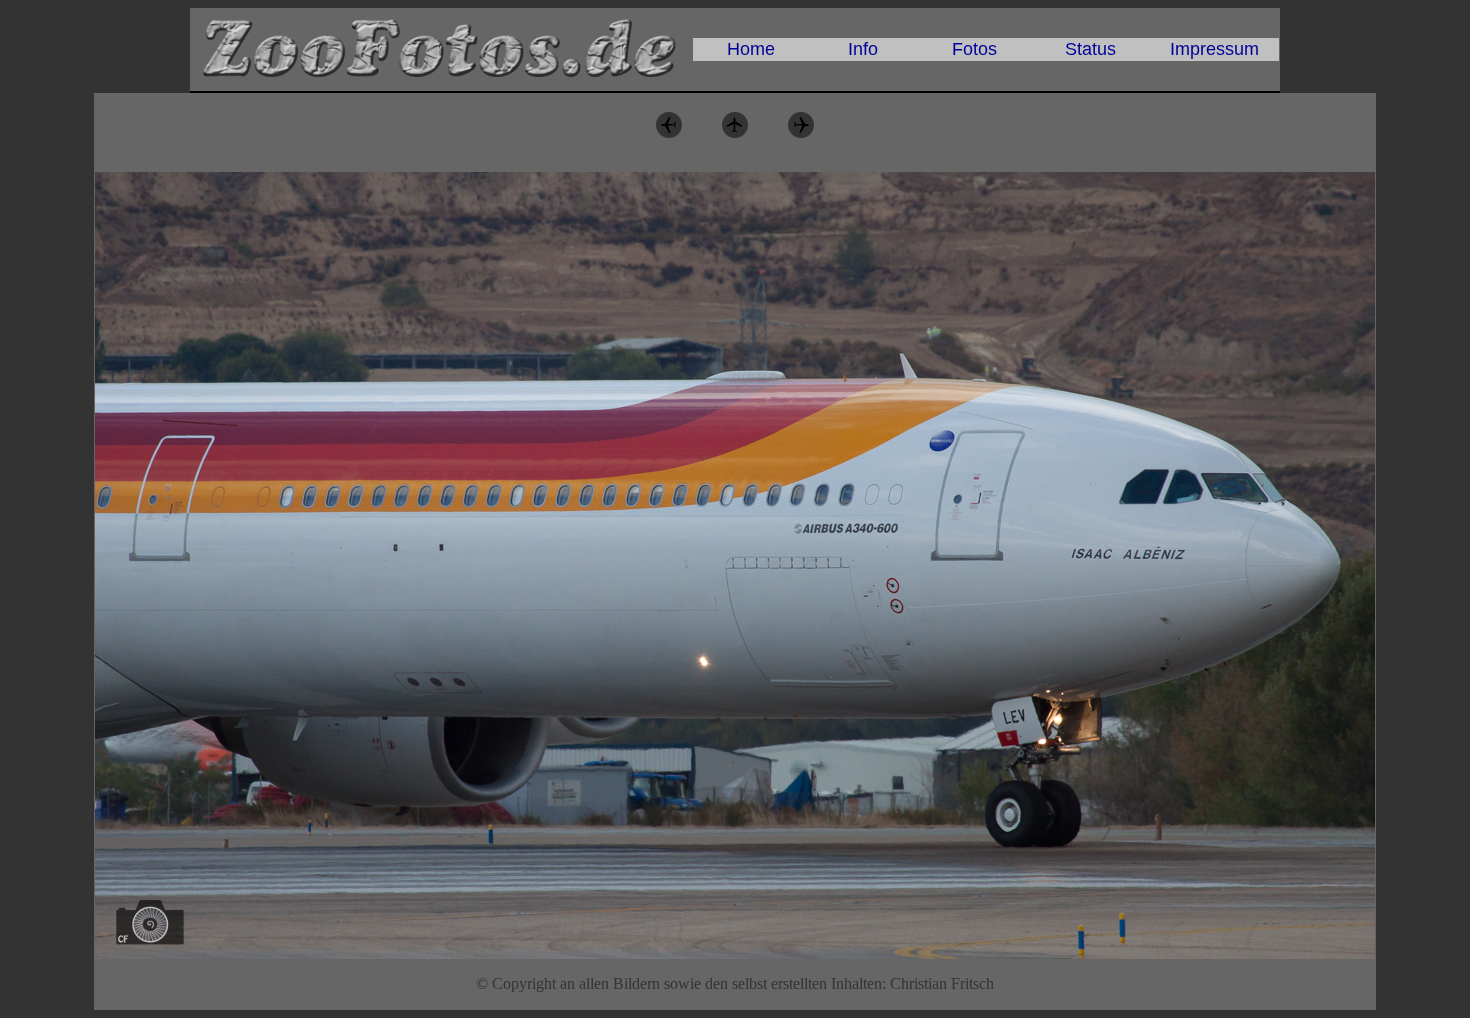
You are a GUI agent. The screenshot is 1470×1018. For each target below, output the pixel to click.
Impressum (1214, 49)
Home (751, 49)
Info (863, 49)
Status (1090, 49)
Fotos (974, 49)
